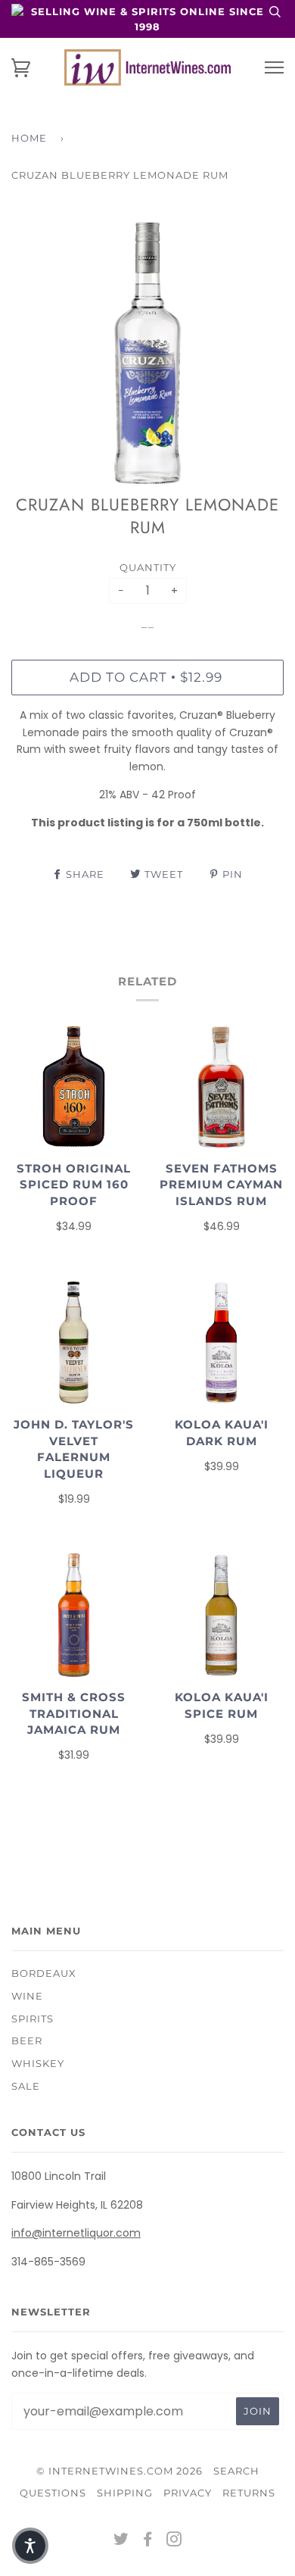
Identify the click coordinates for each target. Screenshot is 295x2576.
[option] (147, 353)
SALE (26, 2086)
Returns (249, 2493)
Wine (27, 1996)
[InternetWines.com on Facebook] (148, 2541)
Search (236, 2471)
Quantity (148, 567)
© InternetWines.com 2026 (120, 2471)
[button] (30, 2546)
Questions (53, 2493)
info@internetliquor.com (76, 2233)
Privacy (188, 2493)
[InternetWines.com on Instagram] (174, 2541)
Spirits (33, 2019)
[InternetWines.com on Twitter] (121, 2541)
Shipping (125, 2493)
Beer (27, 2041)
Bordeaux (44, 1973)
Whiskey (38, 2063)
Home (29, 138)
